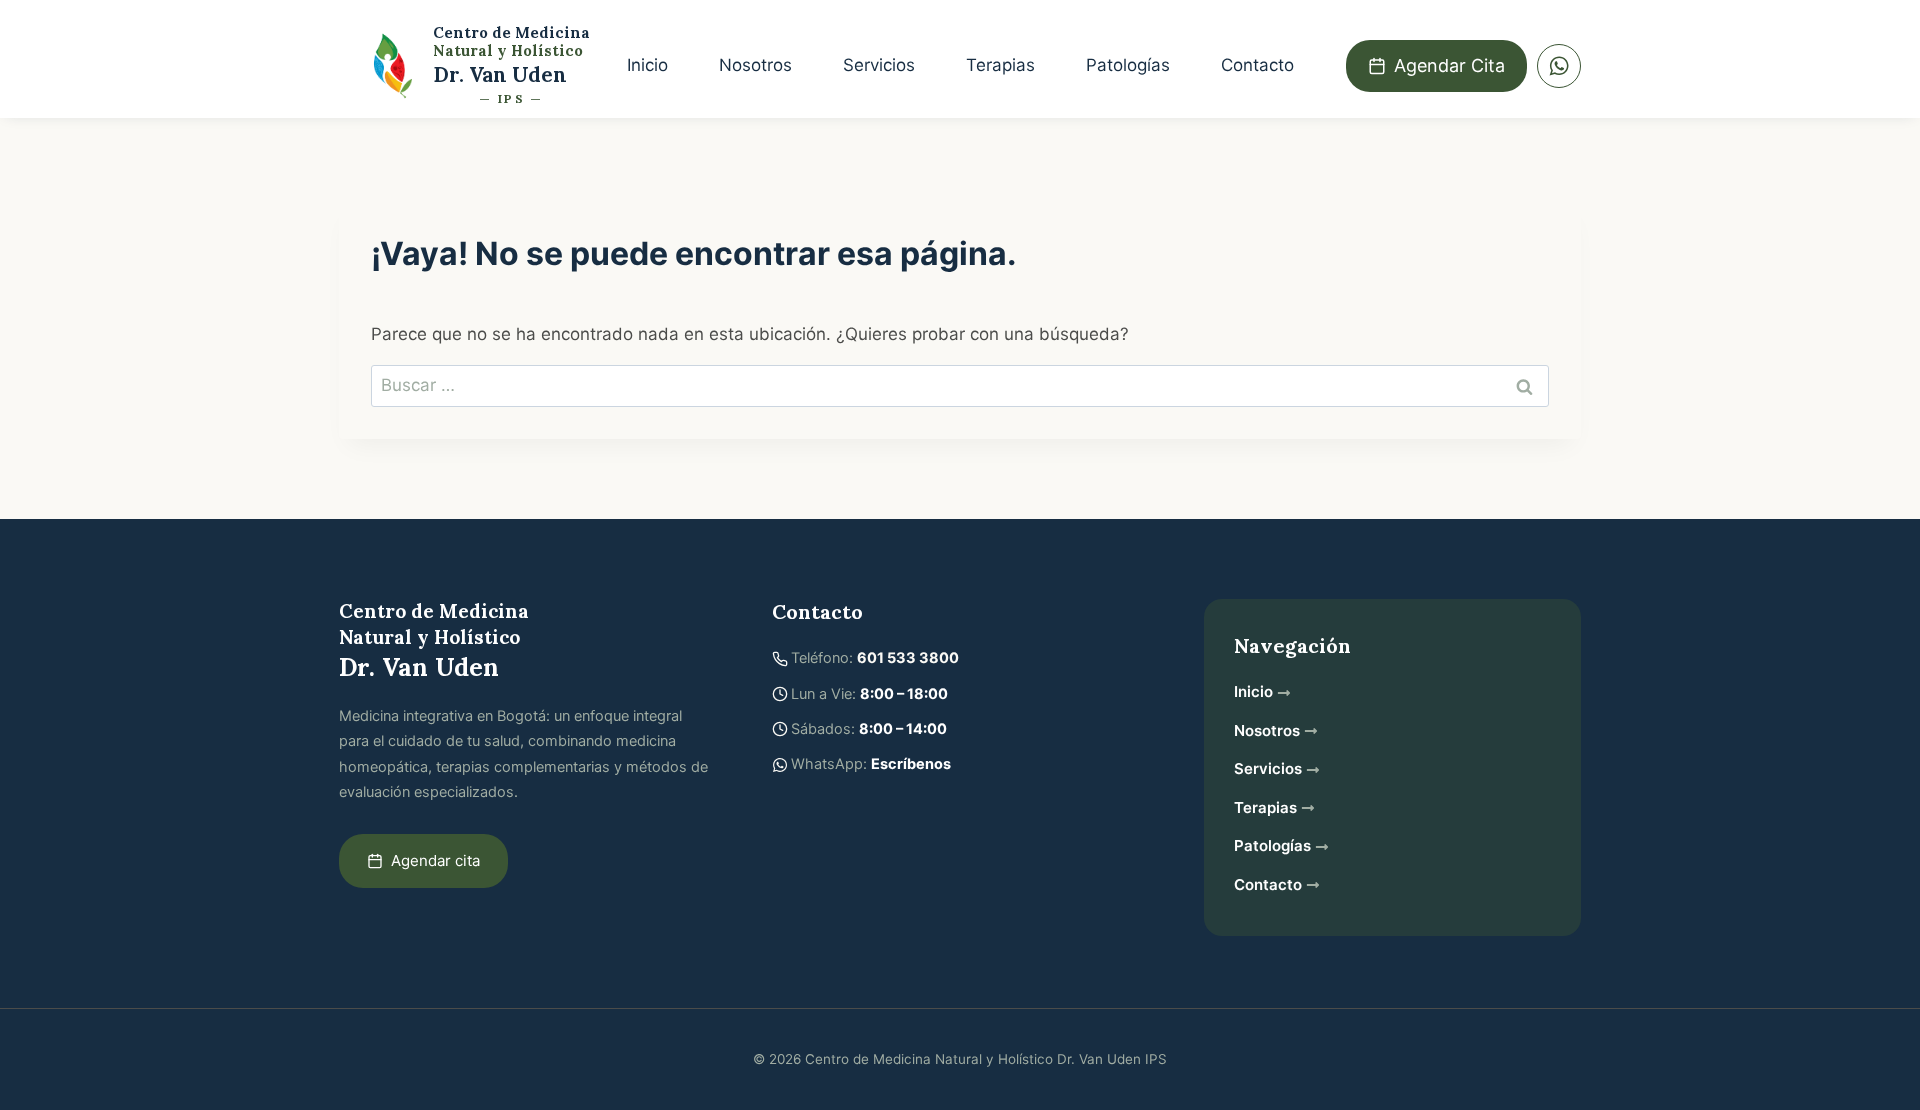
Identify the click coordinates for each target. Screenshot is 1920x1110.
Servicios (879, 65)
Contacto (1257, 65)
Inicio (647, 65)
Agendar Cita (1449, 65)
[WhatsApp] (1559, 66)
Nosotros (755, 65)
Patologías (1128, 65)
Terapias (1000, 65)
